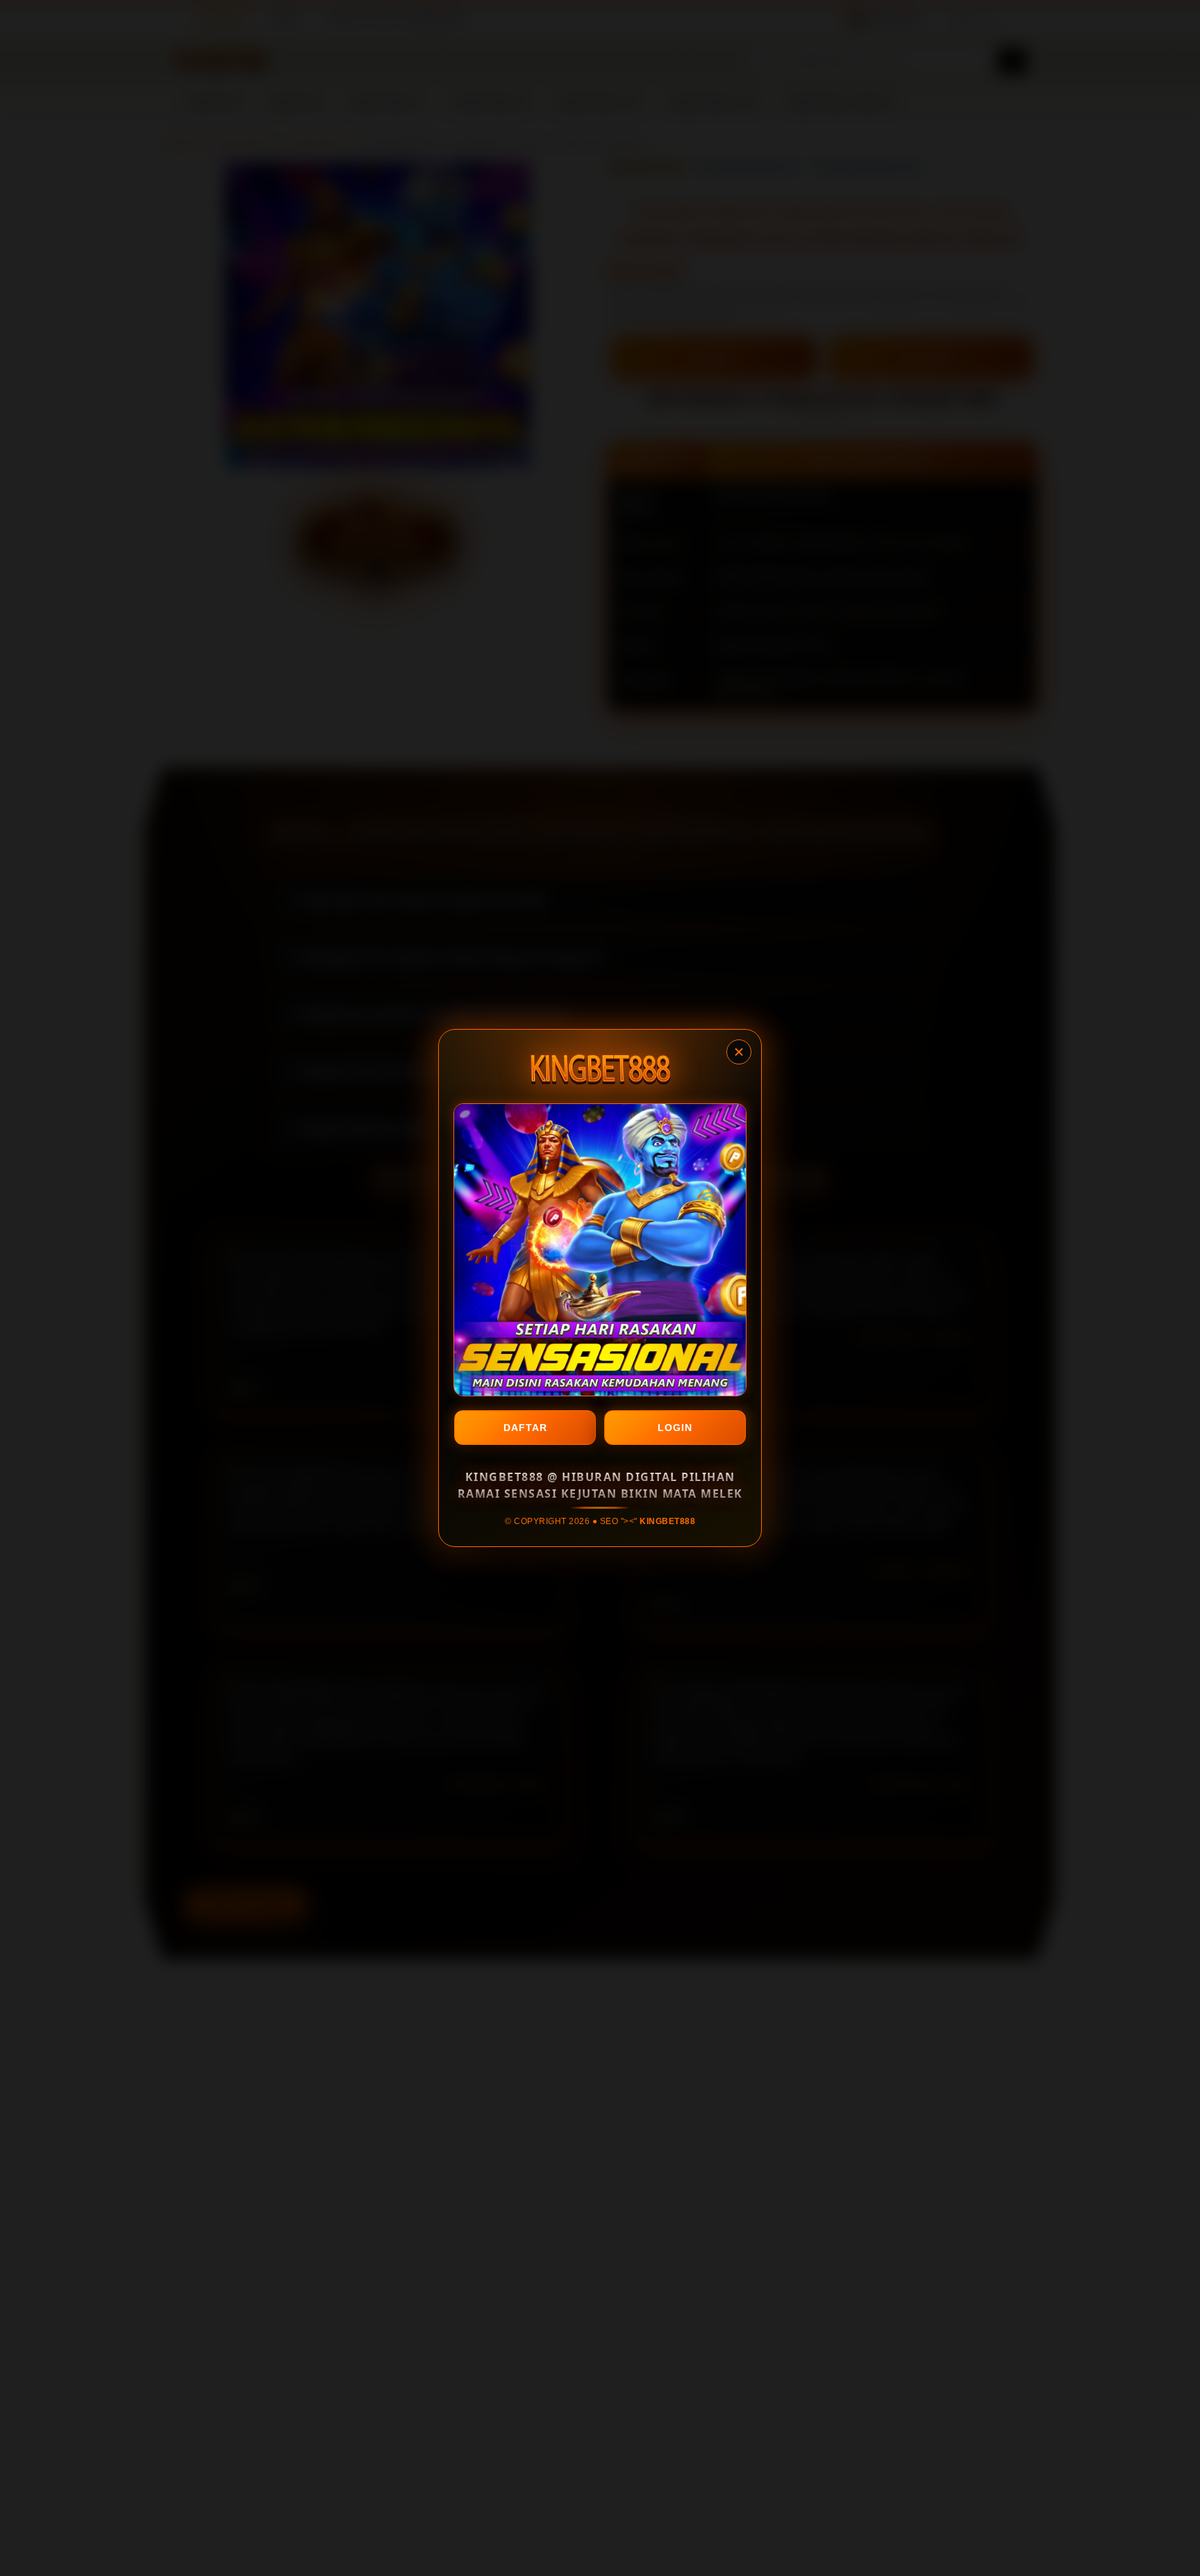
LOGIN (675, 1428)
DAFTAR (525, 1428)
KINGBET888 (667, 1521)
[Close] (739, 1052)
